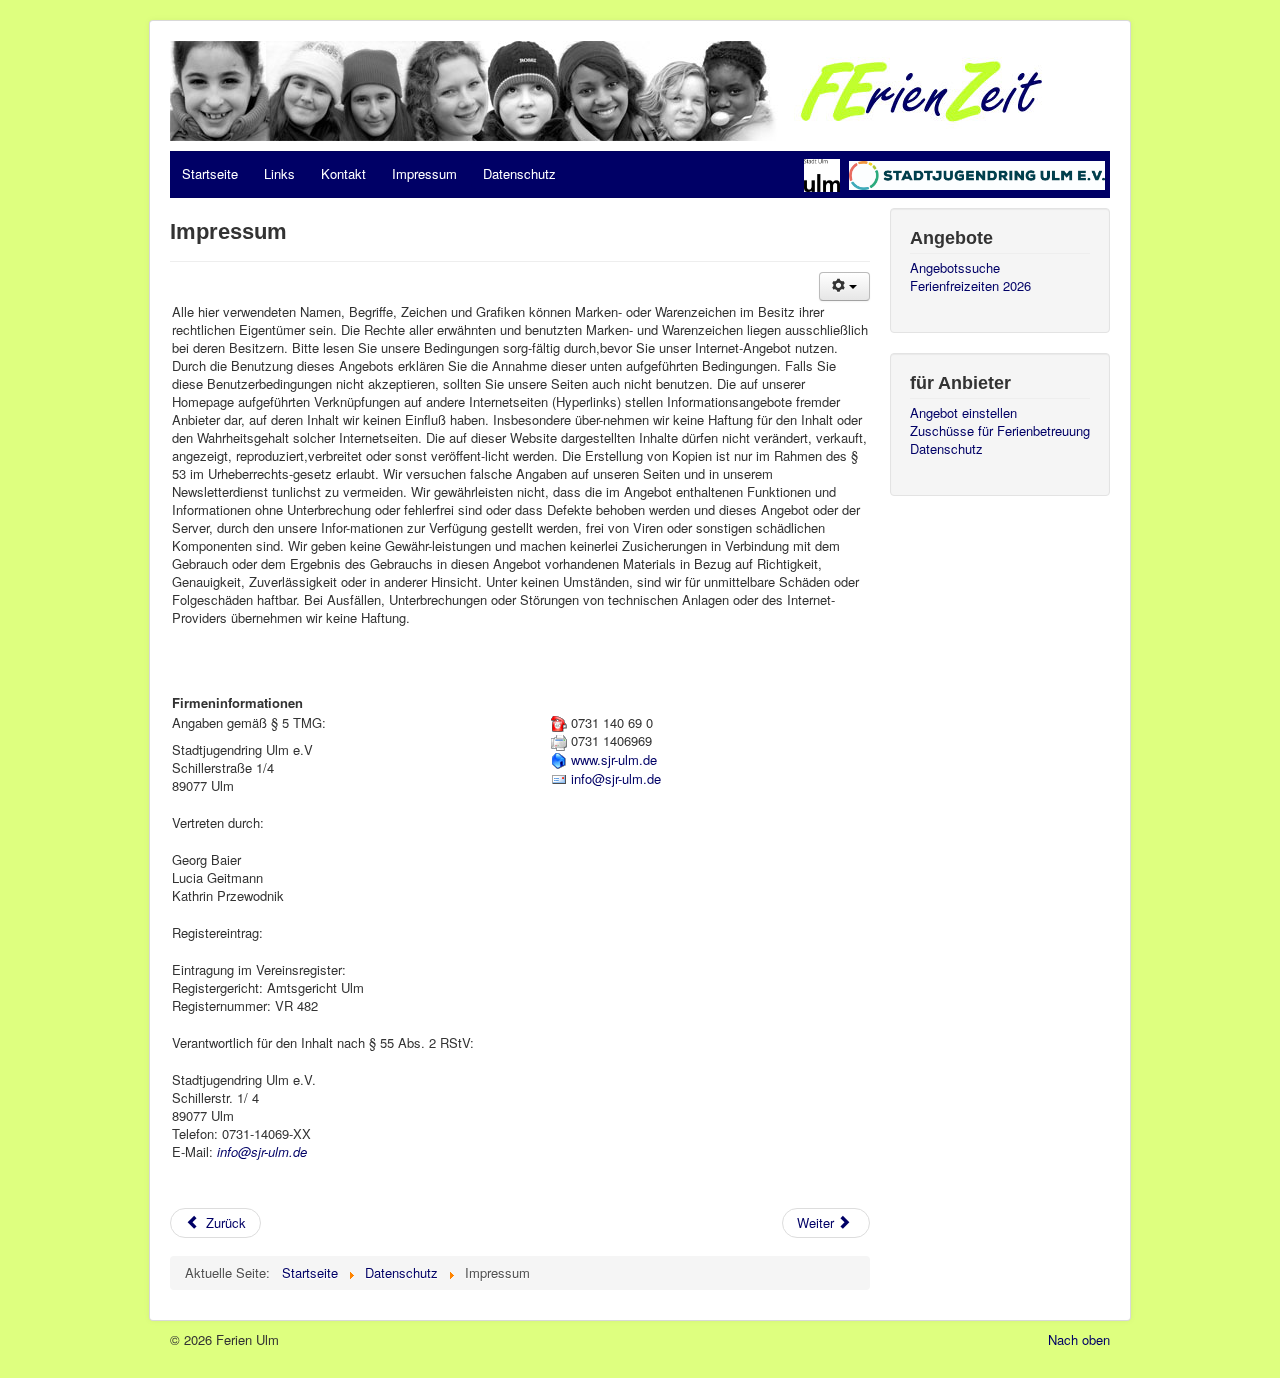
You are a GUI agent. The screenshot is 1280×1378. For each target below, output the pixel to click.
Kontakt (343, 173)
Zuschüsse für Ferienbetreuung (1000, 431)
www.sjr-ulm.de (614, 759)
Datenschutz (519, 173)
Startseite (210, 173)
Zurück (224, 1222)
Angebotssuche (955, 268)
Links (279, 173)
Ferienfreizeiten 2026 (970, 286)
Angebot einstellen (963, 413)
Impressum (424, 173)
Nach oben (1079, 1339)
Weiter (817, 1222)
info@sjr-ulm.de (262, 1151)
